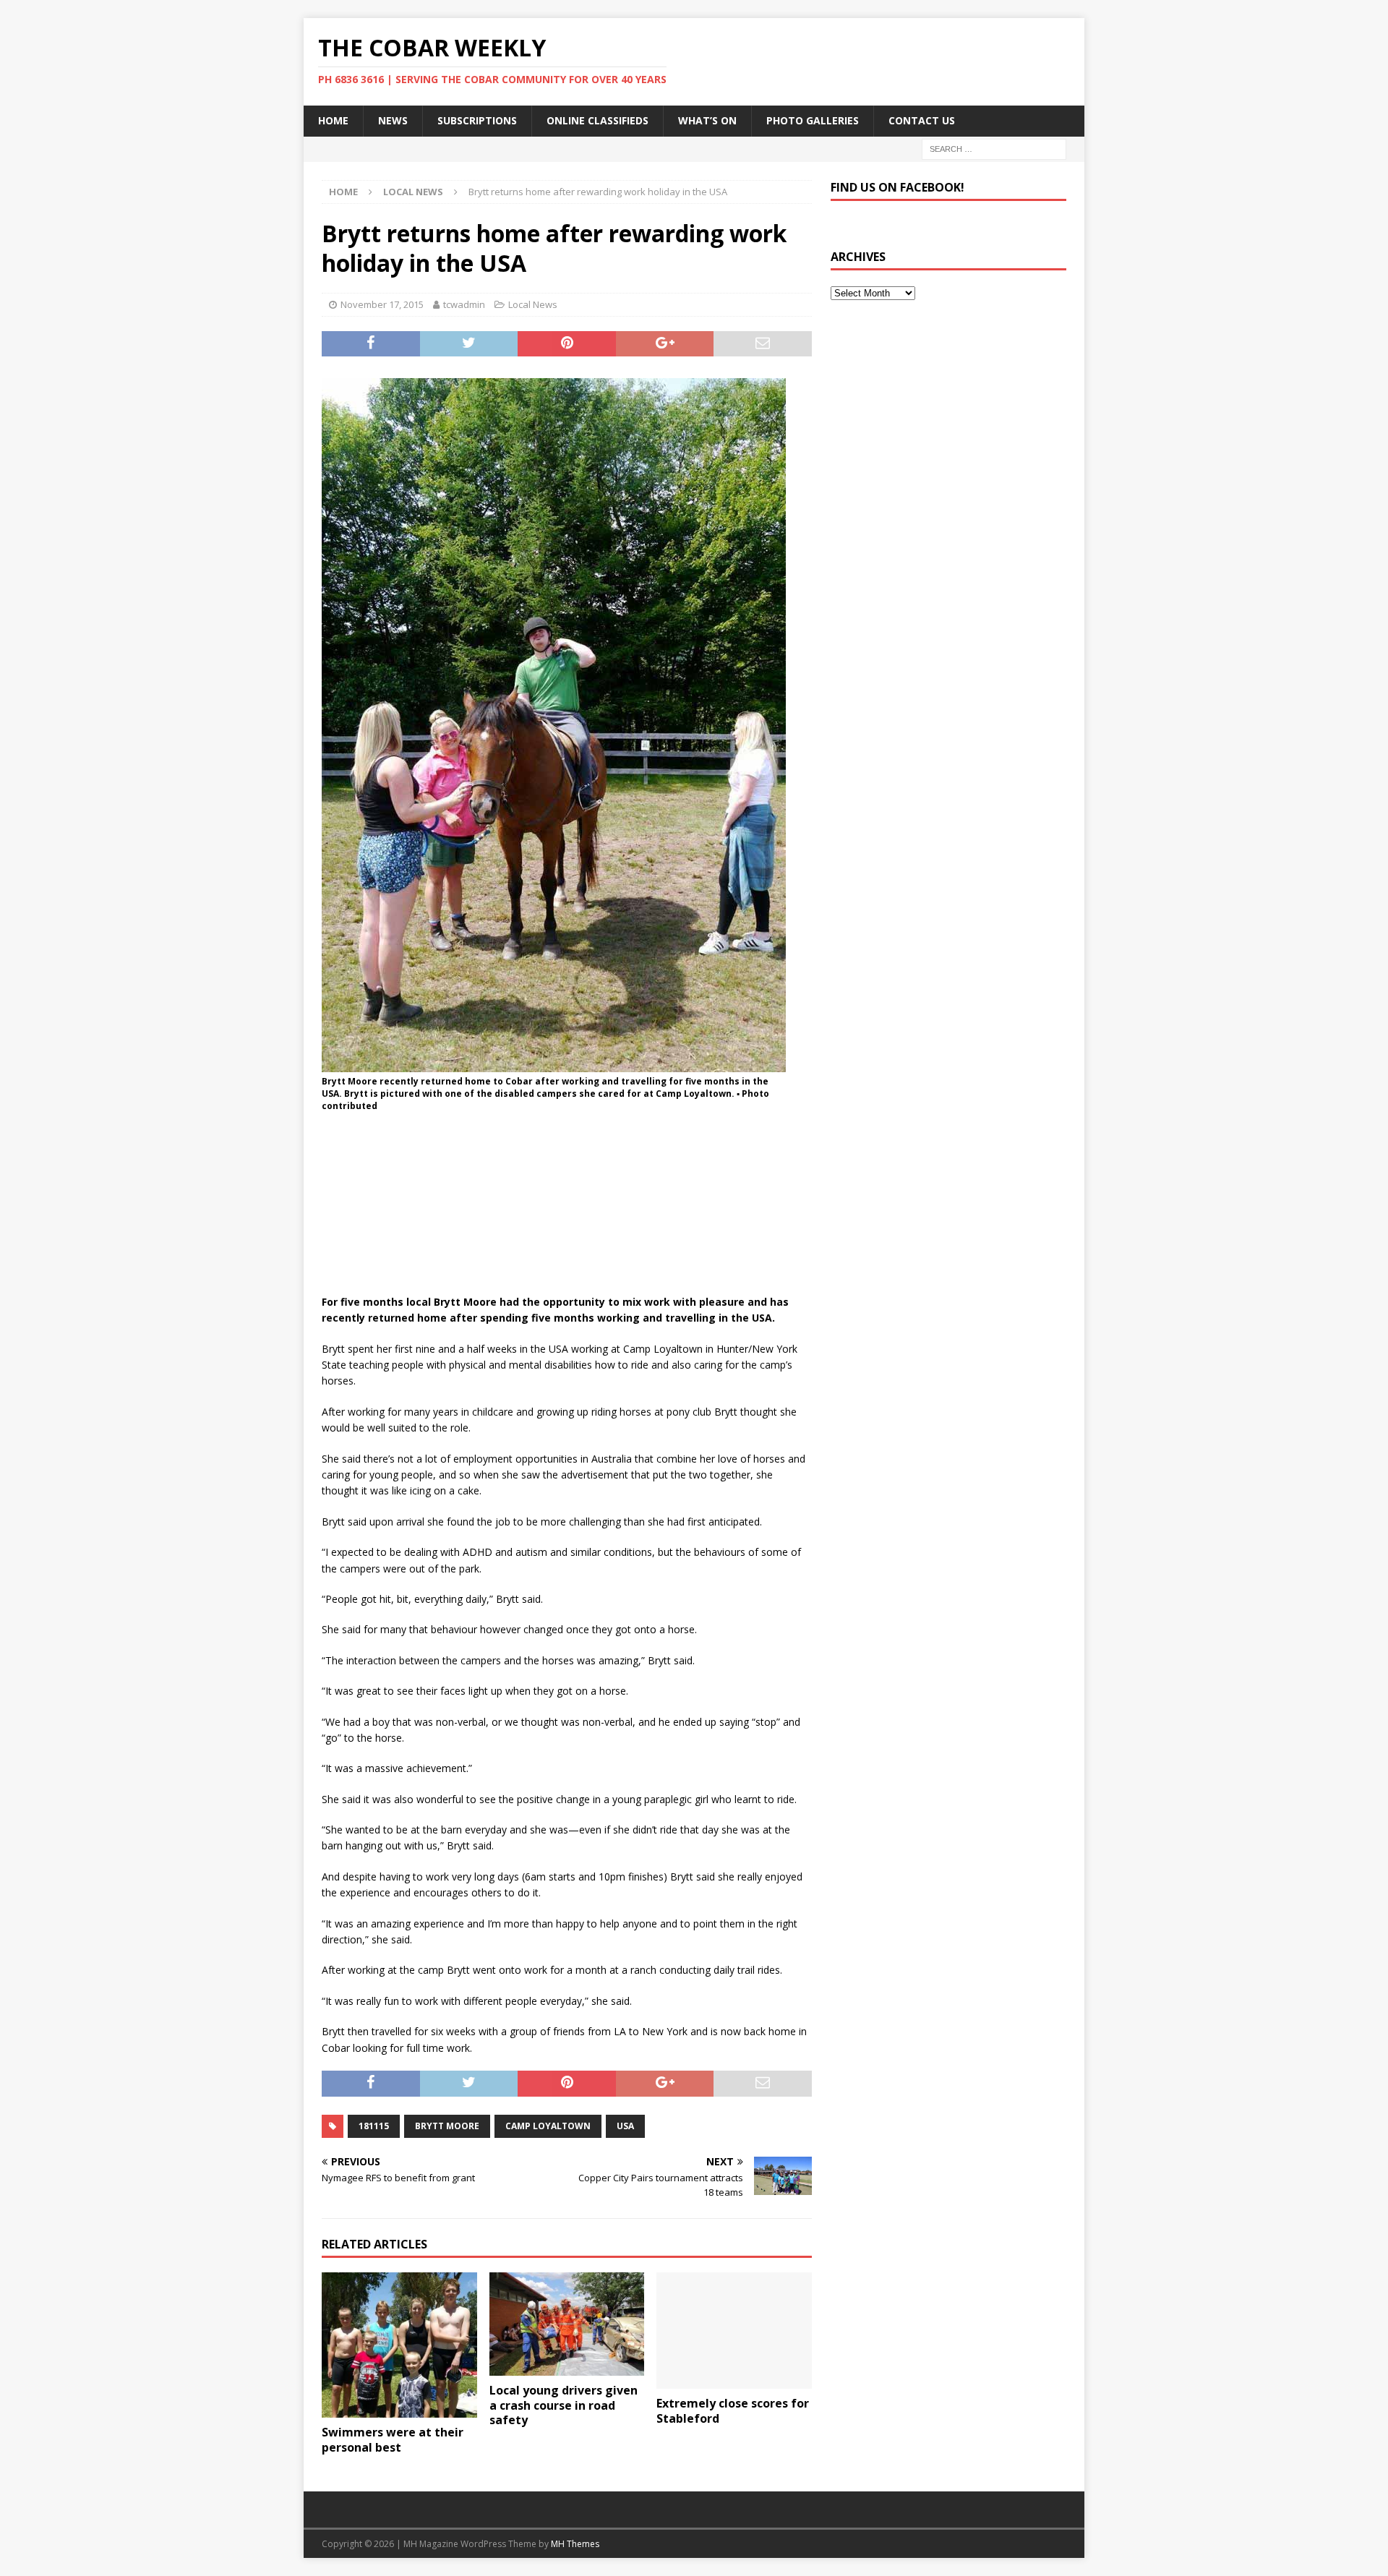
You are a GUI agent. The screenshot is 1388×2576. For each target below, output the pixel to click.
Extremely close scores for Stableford (733, 2411)
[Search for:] (994, 148)
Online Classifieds (597, 120)
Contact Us (922, 120)
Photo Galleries (813, 120)
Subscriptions (477, 120)
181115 (374, 2126)
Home (333, 120)
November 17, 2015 (382, 304)
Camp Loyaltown (548, 2126)
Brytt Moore (447, 2126)
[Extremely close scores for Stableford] (734, 2331)
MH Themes (575, 2544)
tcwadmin (464, 304)
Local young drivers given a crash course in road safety (564, 2405)
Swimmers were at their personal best (393, 2440)
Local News (533, 304)
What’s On (707, 120)
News (393, 120)
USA (625, 2126)
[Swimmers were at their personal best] (399, 2345)
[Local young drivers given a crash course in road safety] (567, 2324)
